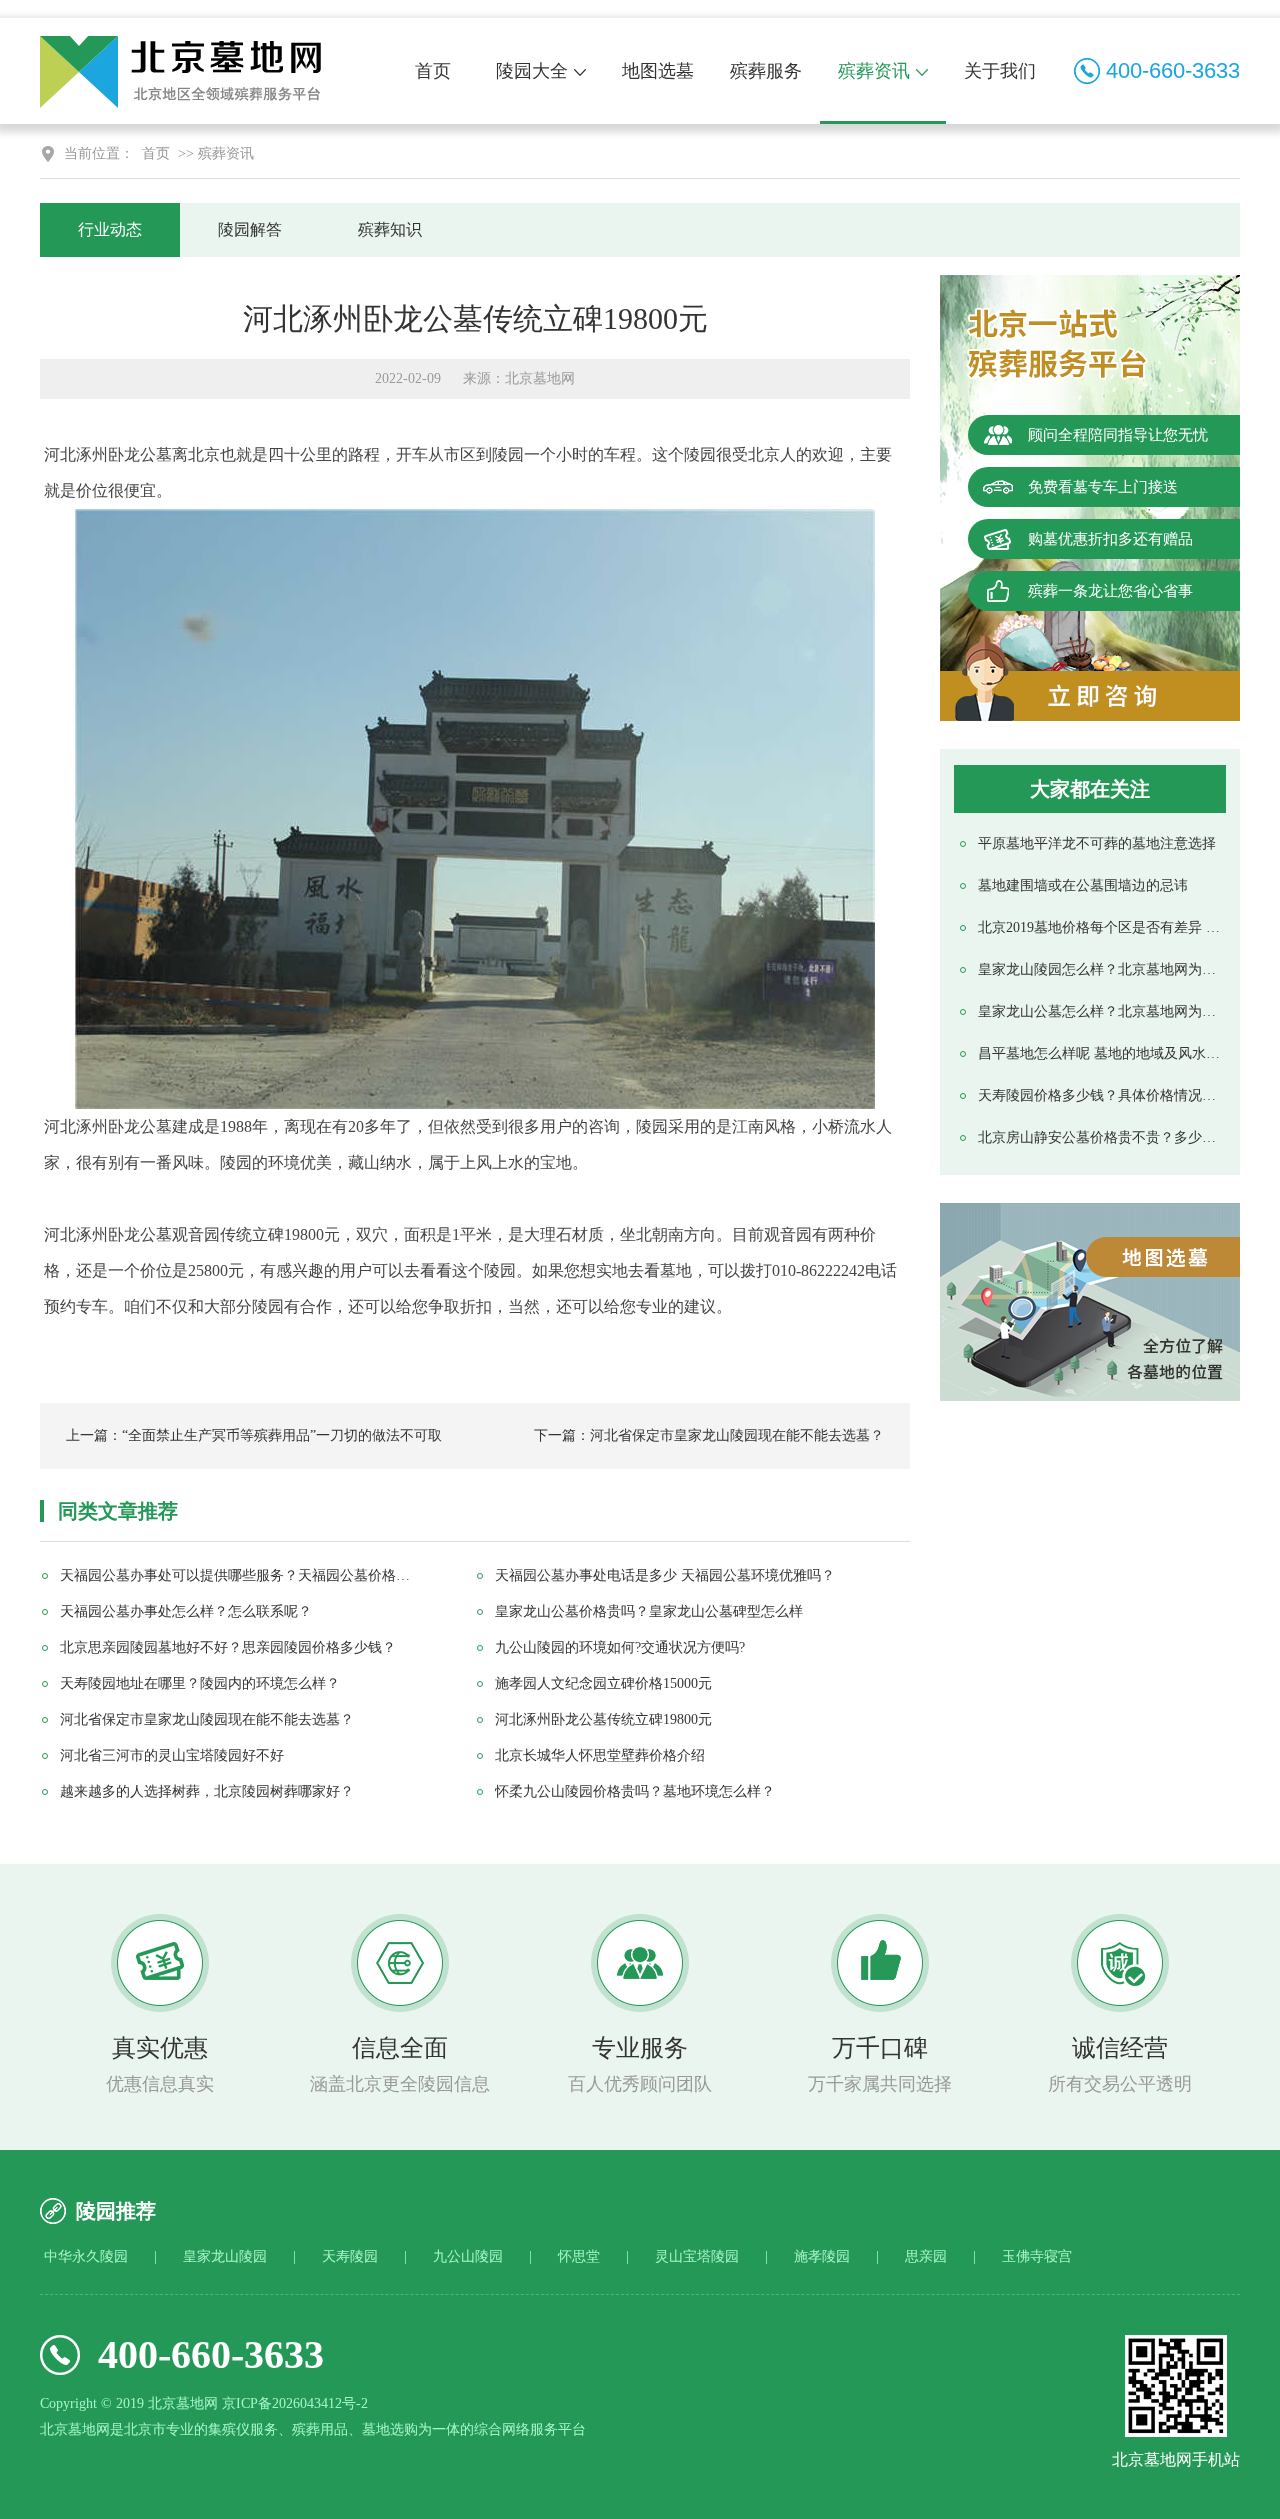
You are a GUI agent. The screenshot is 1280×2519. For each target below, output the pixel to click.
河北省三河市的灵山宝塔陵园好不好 (172, 1755)
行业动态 (110, 229)
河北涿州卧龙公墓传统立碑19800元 (603, 1719)
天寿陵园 (350, 2256)
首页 (433, 71)
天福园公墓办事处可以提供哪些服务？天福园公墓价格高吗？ (241, 1575)
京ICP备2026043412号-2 (295, 2403)
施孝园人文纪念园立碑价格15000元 (603, 1683)
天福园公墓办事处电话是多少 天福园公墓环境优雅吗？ (665, 1575)
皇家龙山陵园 (225, 2256)
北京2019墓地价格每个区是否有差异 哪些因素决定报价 (1099, 927)
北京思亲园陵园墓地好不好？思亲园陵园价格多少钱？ (228, 1647)
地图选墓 (658, 71)
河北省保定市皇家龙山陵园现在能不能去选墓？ (207, 1719)
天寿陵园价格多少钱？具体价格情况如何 (1099, 1095)
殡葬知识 (390, 229)
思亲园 (926, 2256)
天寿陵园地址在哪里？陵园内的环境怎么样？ (200, 1683)
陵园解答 (250, 229)
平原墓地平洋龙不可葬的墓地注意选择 (1097, 843)
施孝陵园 (822, 2256)
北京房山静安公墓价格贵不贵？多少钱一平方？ (1099, 1137)
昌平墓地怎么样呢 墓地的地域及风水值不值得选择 (1099, 1053)
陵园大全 (532, 71)
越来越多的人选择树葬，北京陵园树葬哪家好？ (207, 1791)
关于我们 (1000, 71)
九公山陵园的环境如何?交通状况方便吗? (620, 1647)
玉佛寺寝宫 (1037, 2256)
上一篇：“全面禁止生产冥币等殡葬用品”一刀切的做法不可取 (254, 1435)
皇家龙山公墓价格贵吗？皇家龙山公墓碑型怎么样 (649, 1611)
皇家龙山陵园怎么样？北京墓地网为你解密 (1099, 969)
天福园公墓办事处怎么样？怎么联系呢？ (186, 1611)
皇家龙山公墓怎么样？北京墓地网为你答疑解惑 (1099, 1011)
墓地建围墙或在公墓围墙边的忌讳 (1083, 885)
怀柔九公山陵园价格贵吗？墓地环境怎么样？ (635, 1791)
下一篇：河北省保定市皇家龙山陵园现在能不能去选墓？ (709, 1435)
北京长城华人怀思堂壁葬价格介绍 (600, 1755)
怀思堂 (579, 2256)
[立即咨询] (1090, 696)
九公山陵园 (468, 2256)
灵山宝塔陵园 (697, 2256)
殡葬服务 (766, 71)
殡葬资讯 (874, 71)
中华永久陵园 (86, 2256)
